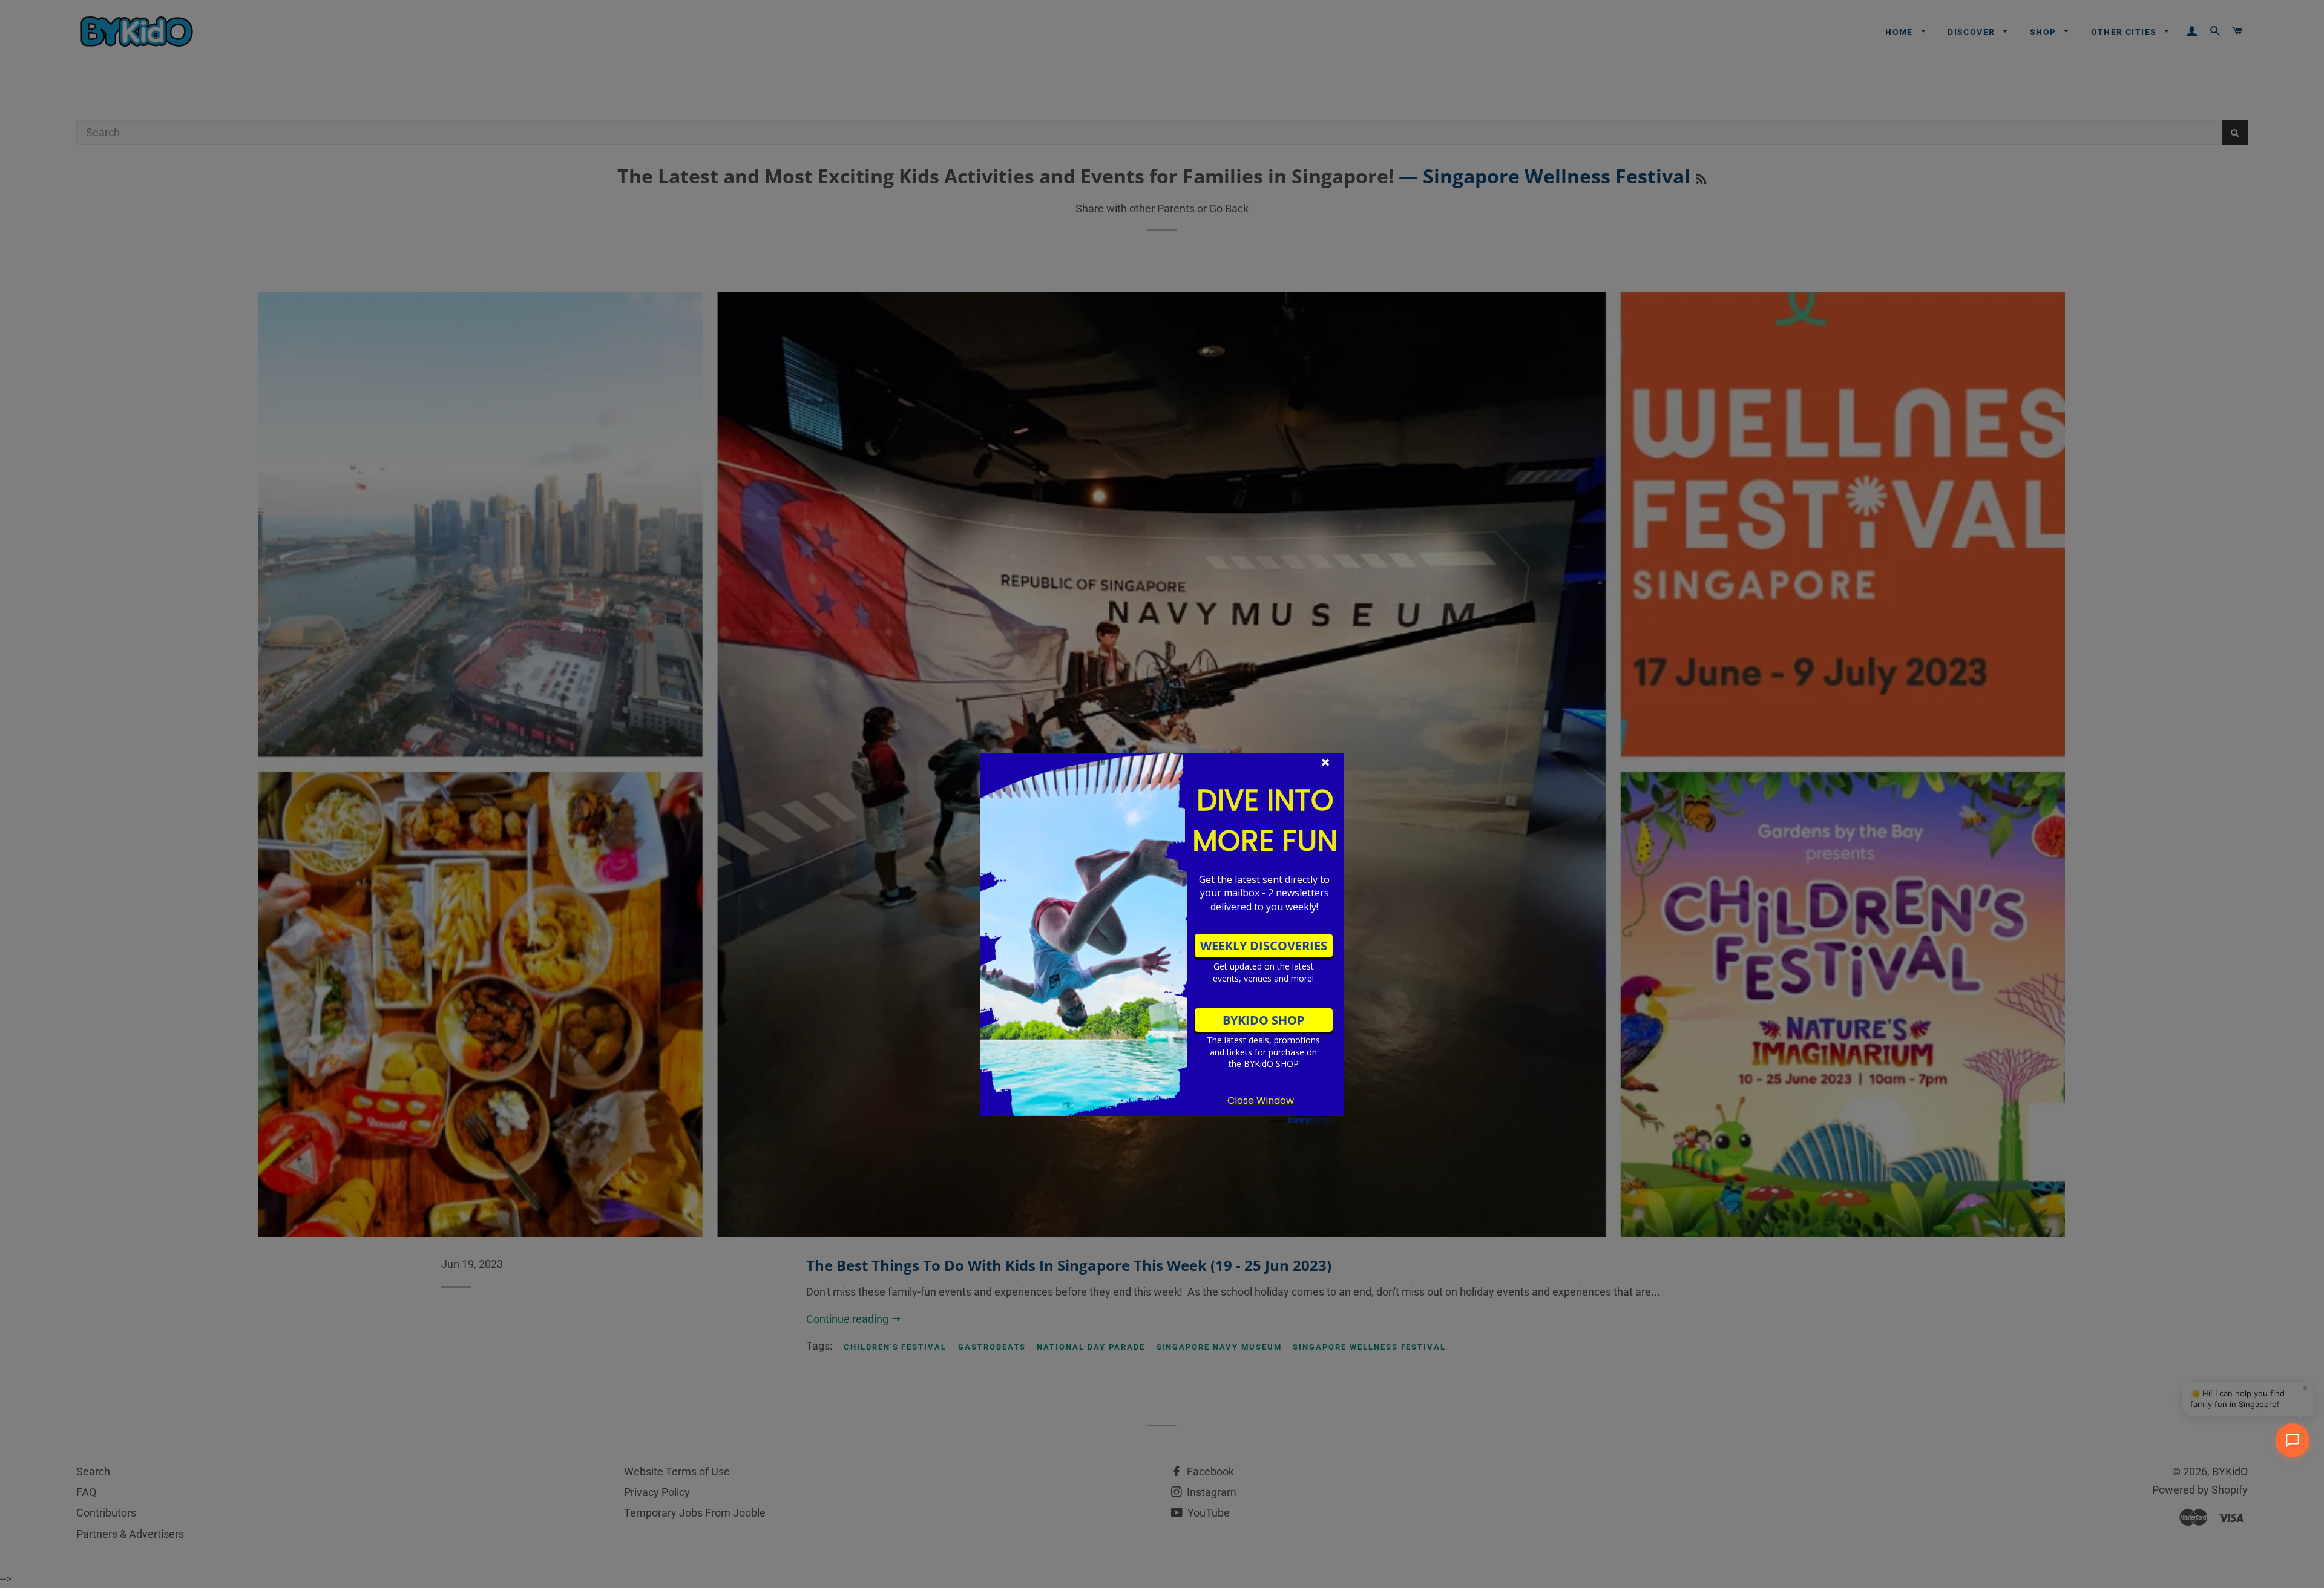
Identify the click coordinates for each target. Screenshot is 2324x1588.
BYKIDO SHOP (1264, 1020)
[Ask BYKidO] (2293, 1440)
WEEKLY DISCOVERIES (1264, 946)
